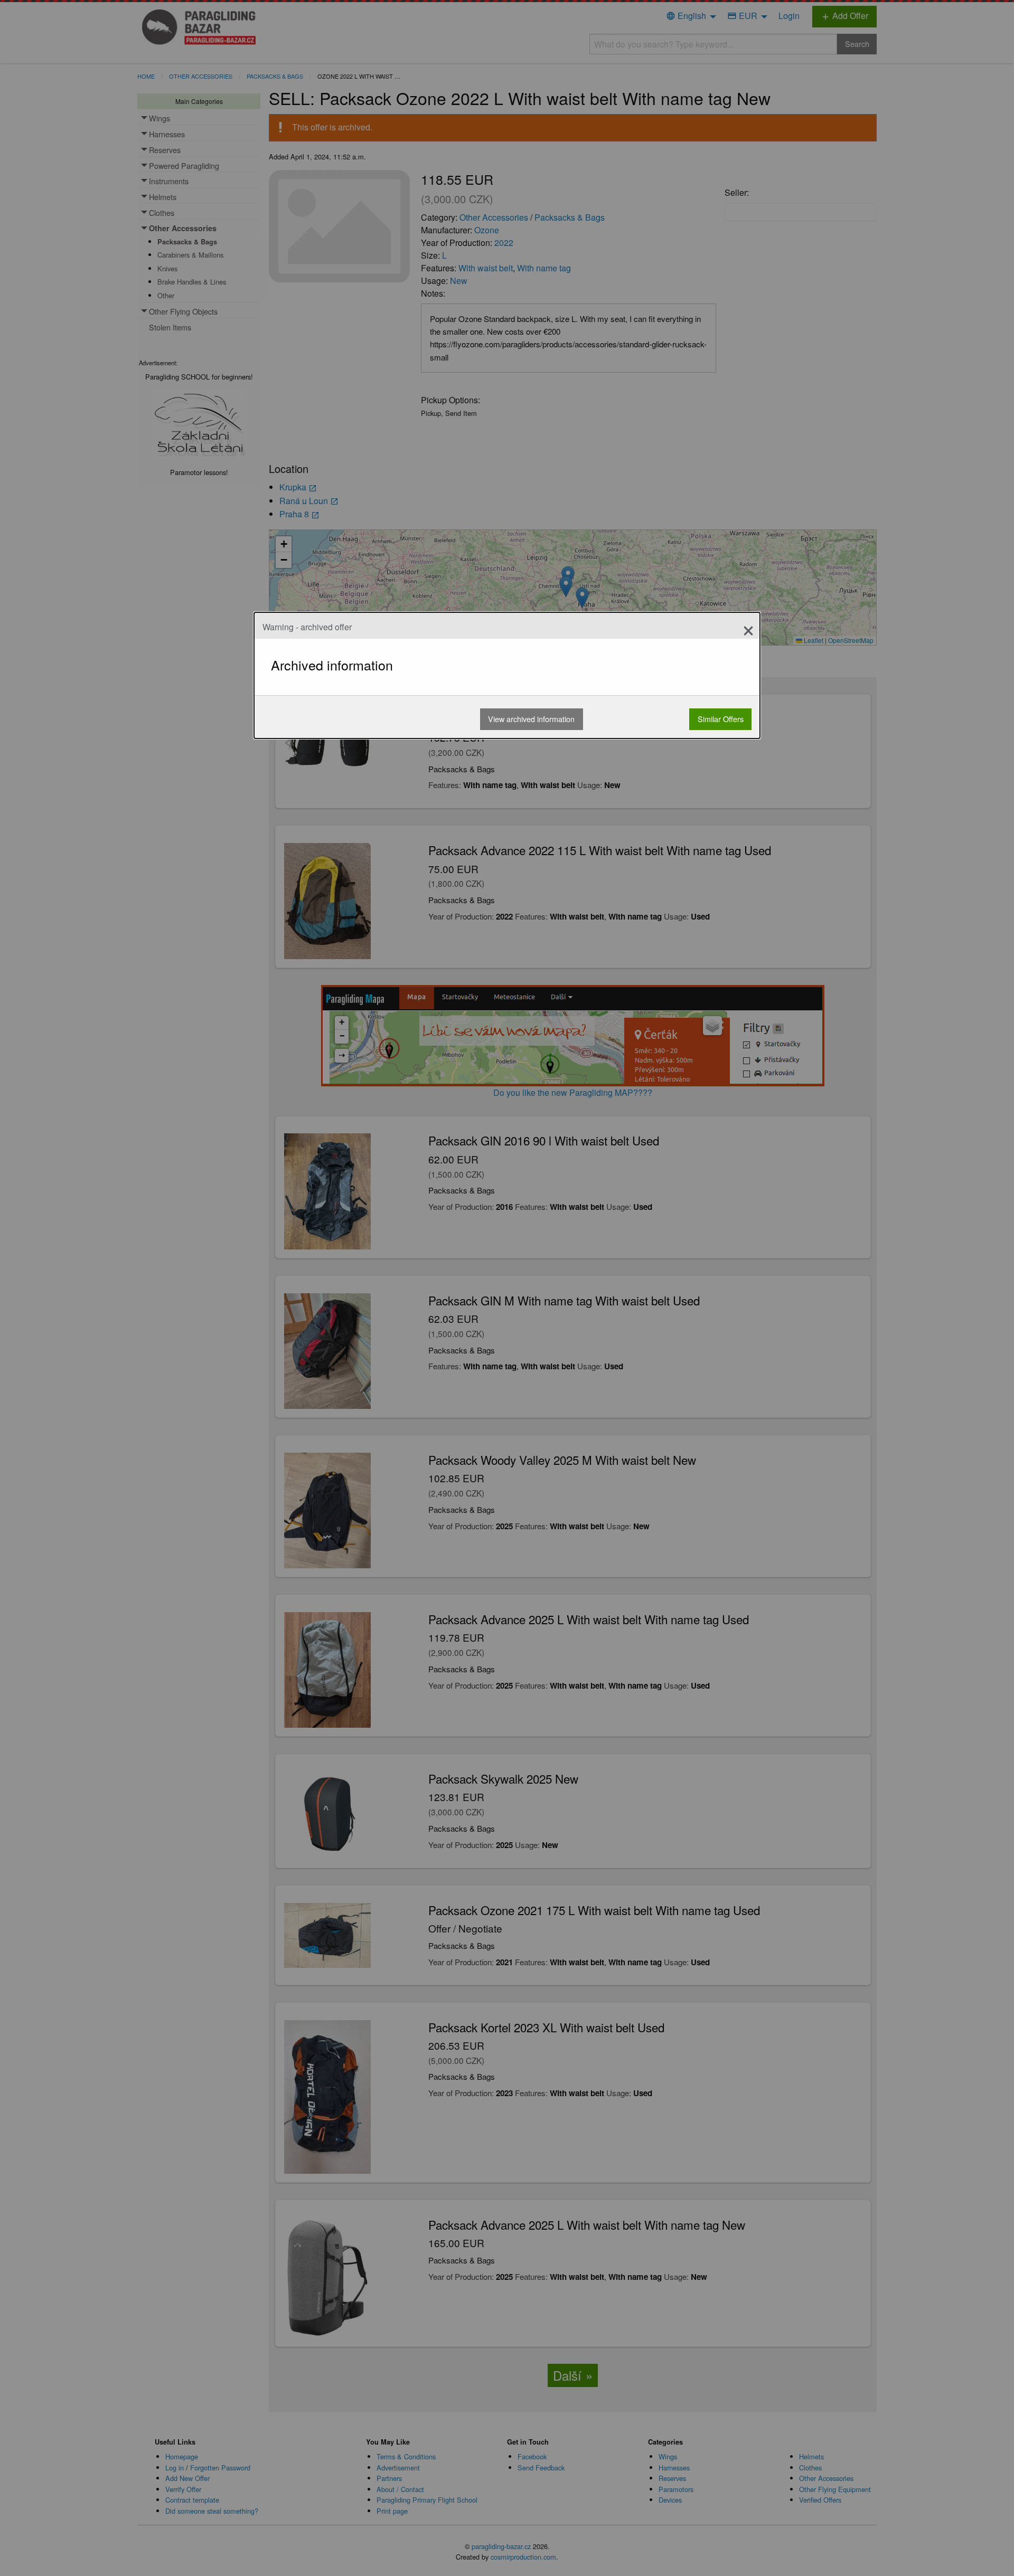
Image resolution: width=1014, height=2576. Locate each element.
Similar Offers (721, 719)
